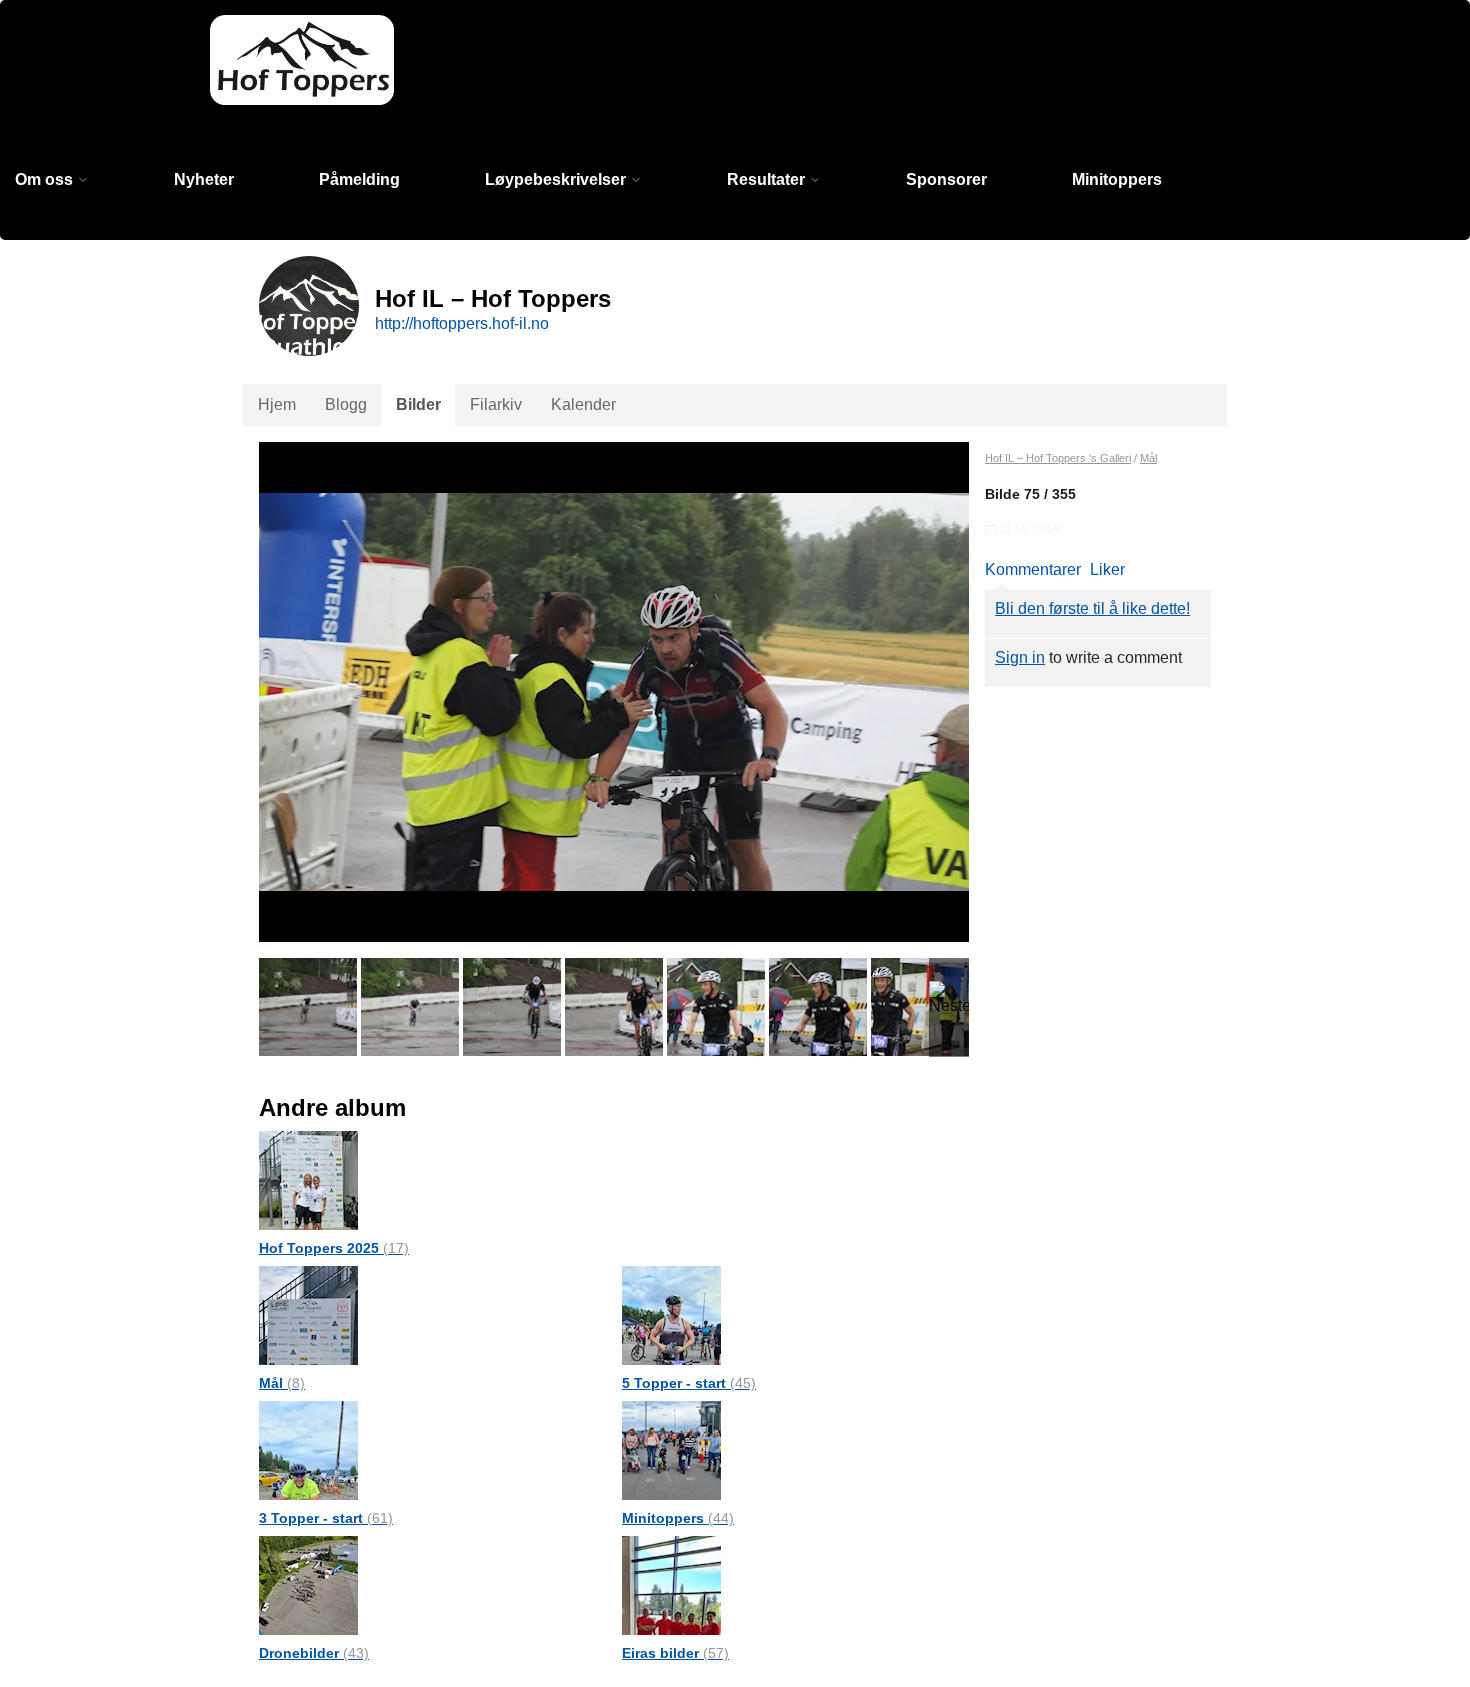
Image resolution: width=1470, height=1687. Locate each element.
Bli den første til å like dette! (1092, 608)
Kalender (583, 404)
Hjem (277, 404)
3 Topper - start (326, 1518)
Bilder (418, 404)
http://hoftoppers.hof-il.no (462, 323)
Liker (1107, 569)
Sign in (1020, 657)
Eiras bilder (675, 1653)
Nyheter (204, 179)
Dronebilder (314, 1653)
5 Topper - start (689, 1383)
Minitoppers (1117, 179)
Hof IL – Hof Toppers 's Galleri (1058, 458)
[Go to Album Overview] (308, 1179)
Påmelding (359, 179)
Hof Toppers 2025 (334, 1248)
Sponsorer (946, 179)
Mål (282, 1383)
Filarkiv (496, 404)
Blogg (346, 404)
